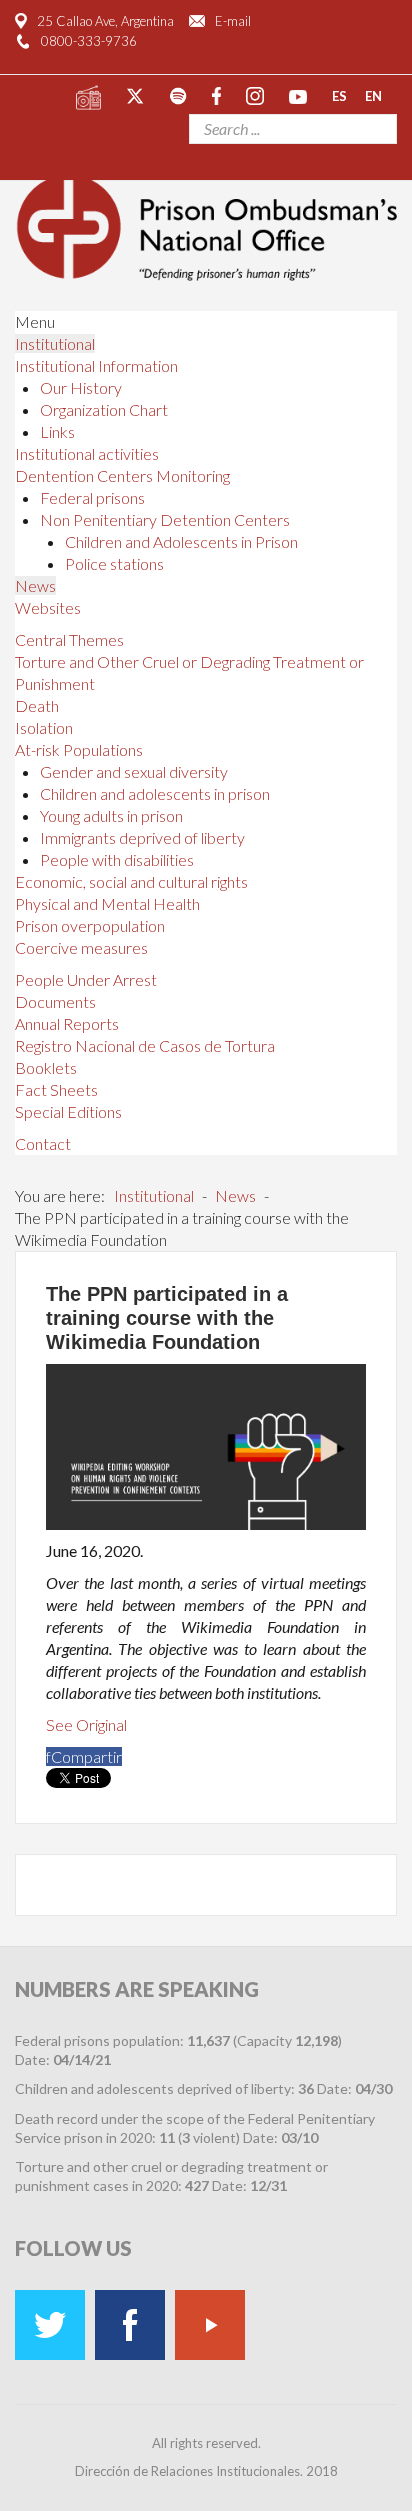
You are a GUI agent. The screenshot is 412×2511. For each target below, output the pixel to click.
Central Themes (69, 639)
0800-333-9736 (89, 41)
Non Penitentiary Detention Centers (165, 519)
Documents (55, 1001)
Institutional (55, 343)
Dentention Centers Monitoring (122, 475)
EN (373, 95)
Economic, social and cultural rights (131, 881)
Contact (43, 1143)
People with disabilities (117, 859)
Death (37, 705)
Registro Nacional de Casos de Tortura (145, 1045)
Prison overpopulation (90, 925)
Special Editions (68, 1111)
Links (57, 431)
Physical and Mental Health (107, 903)
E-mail (233, 21)
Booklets (46, 1067)
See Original (86, 1724)
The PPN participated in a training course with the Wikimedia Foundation (167, 1318)
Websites (48, 607)
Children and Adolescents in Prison (181, 541)
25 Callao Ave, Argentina (105, 21)
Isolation (44, 727)
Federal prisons (92, 497)
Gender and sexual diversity (134, 771)
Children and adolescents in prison (155, 793)
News (35, 585)
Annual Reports (67, 1023)
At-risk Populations (79, 749)
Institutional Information (96, 365)
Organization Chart (104, 409)
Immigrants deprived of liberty (142, 837)
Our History (81, 387)
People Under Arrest (86, 979)
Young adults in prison (111, 815)
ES (339, 95)
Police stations (114, 563)
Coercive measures (81, 947)
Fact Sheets (56, 1089)
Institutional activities (87, 453)
